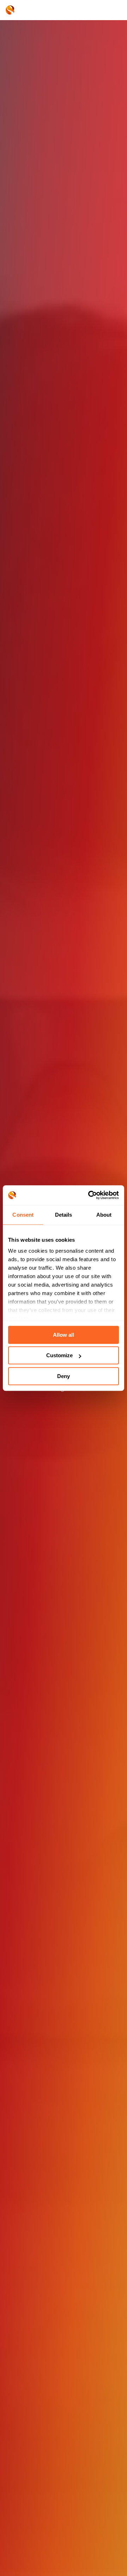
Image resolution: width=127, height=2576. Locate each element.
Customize (59, 1355)
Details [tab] (64, 1215)
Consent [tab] (23, 1215)
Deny (64, 1376)
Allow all (64, 1335)
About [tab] (104, 1215)
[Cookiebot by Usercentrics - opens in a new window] (90, 1195)
